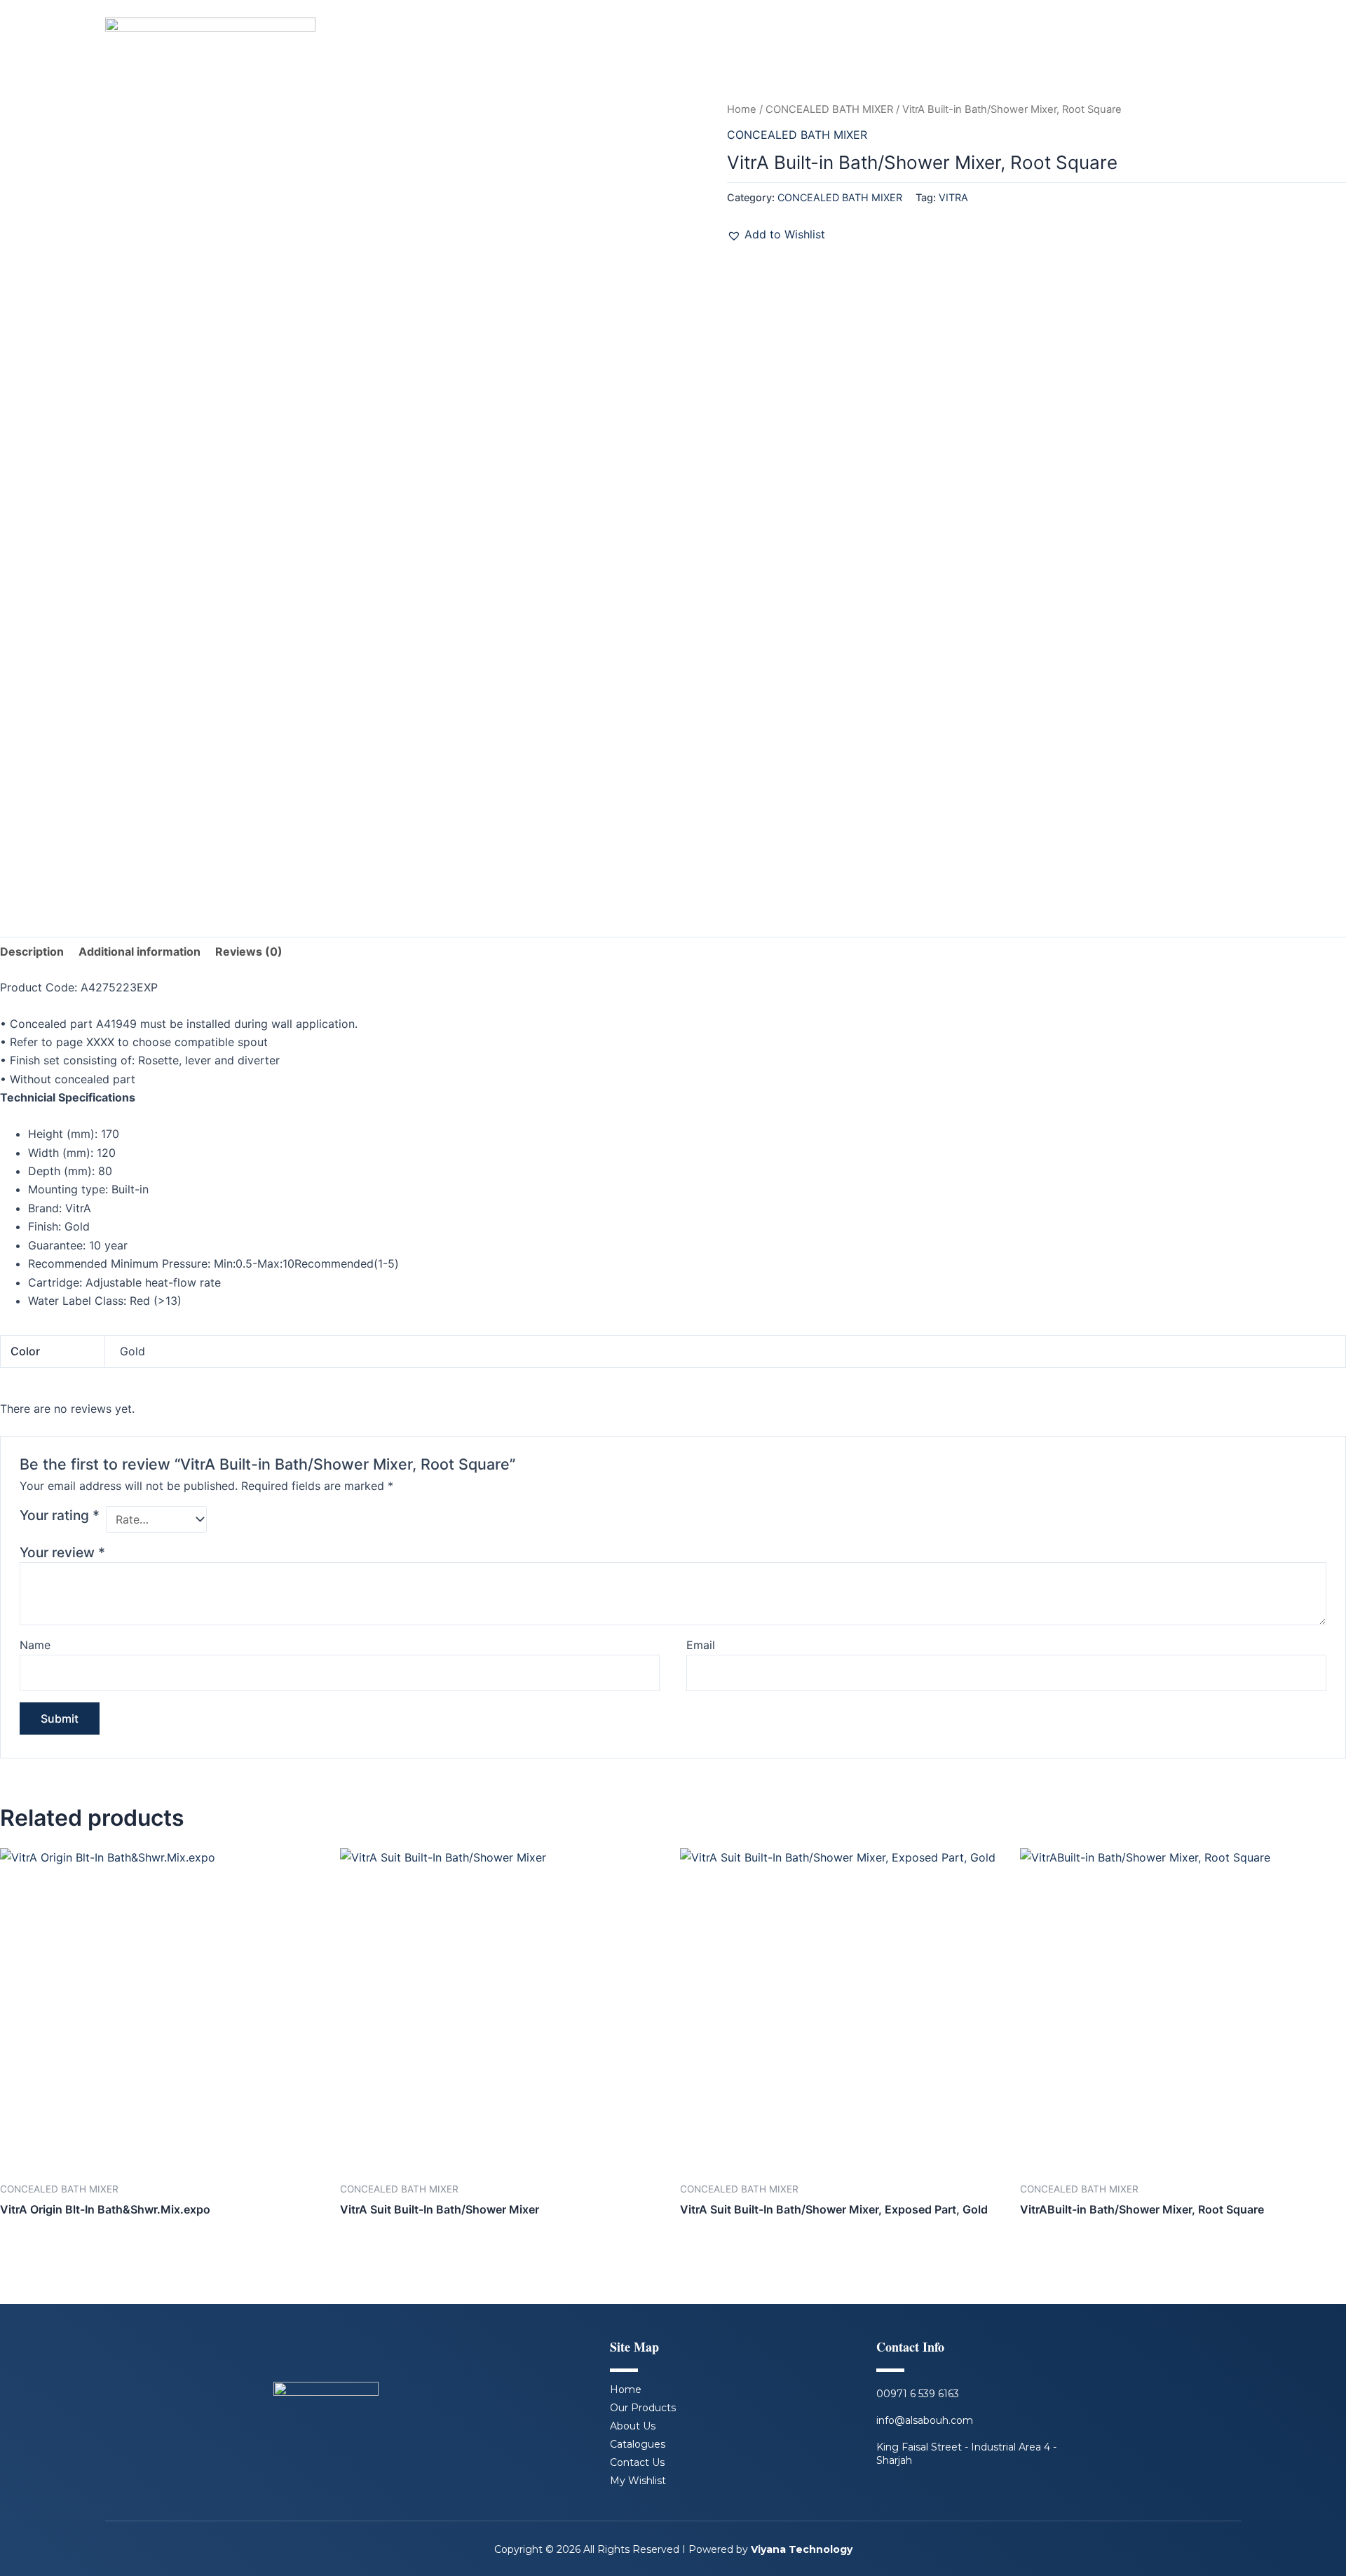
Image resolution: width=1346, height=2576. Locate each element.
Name (35, 1645)
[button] (776, 234)
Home (742, 109)
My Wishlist (638, 2481)
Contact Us (637, 2462)
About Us (633, 2426)
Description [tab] (32, 951)
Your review (62, 1552)
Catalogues (638, 2444)
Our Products (643, 2408)
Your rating (60, 1515)
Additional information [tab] (140, 951)
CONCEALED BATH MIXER (829, 109)
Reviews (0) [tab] (249, 951)
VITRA (953, 197)
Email (701, 1645)
